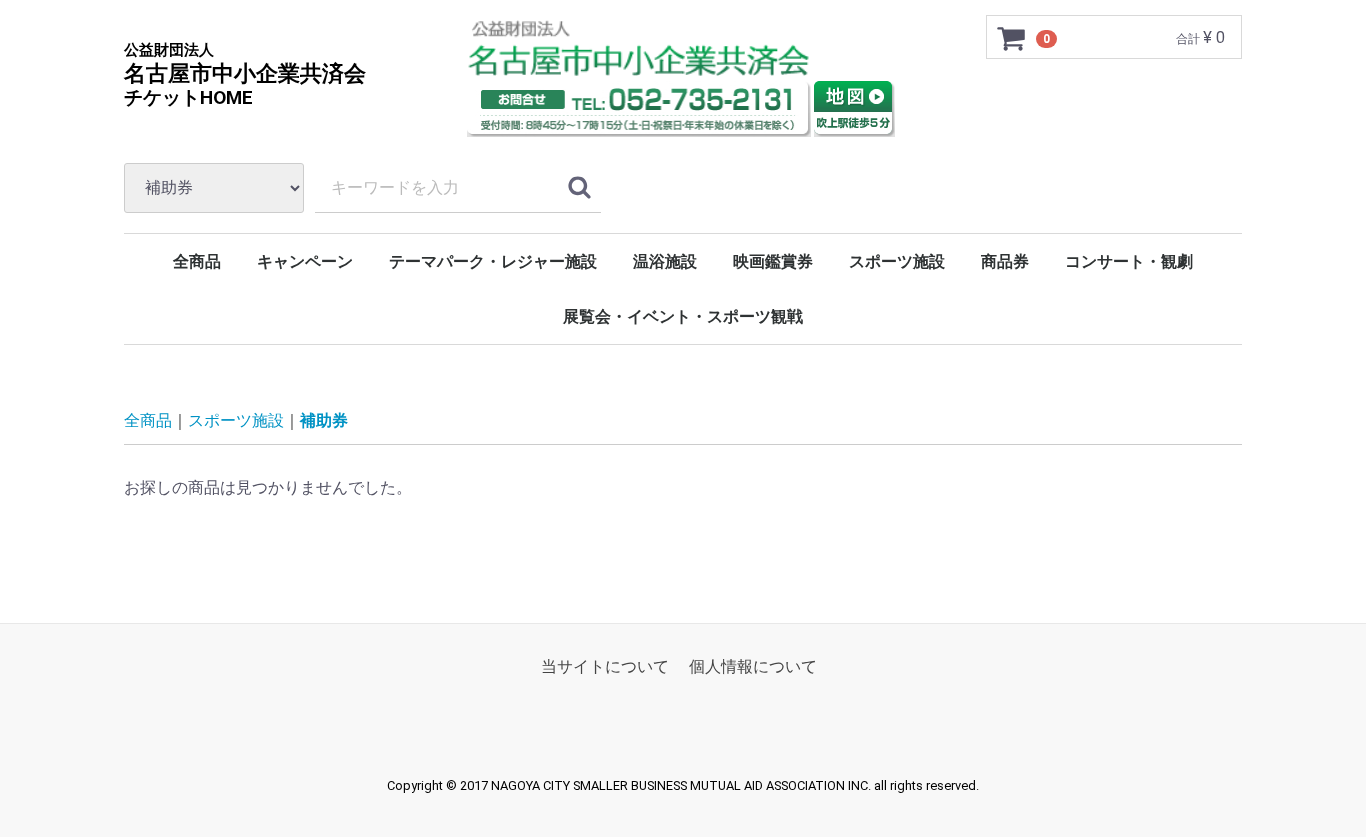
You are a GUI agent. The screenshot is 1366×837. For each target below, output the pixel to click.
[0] (1012, 38)
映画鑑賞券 (773, 261)
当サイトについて (605, 666)
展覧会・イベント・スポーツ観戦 (683, 316)
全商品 (197, 261)
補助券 (324, 420)
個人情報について (753, 666)
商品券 (1005, 261)
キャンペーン (305, 261)
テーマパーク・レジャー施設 (493, 261)
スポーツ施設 (897, 261)
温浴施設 (665, 261)
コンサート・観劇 (1129, 261)
